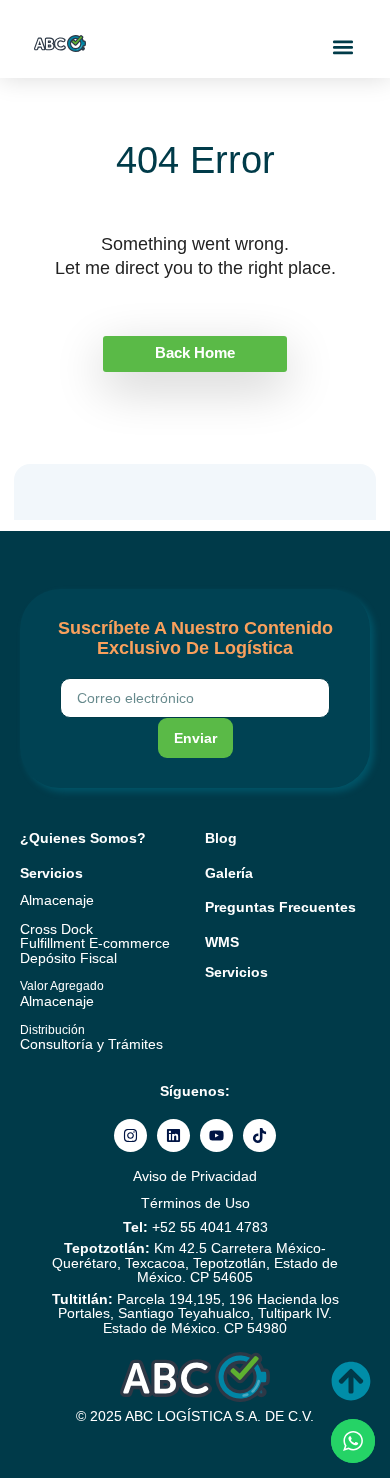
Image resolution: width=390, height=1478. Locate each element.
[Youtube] (216, 1135)
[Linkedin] (173, 1135)
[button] (343, 46)
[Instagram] (130, 1135)
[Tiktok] (259, 1135)
